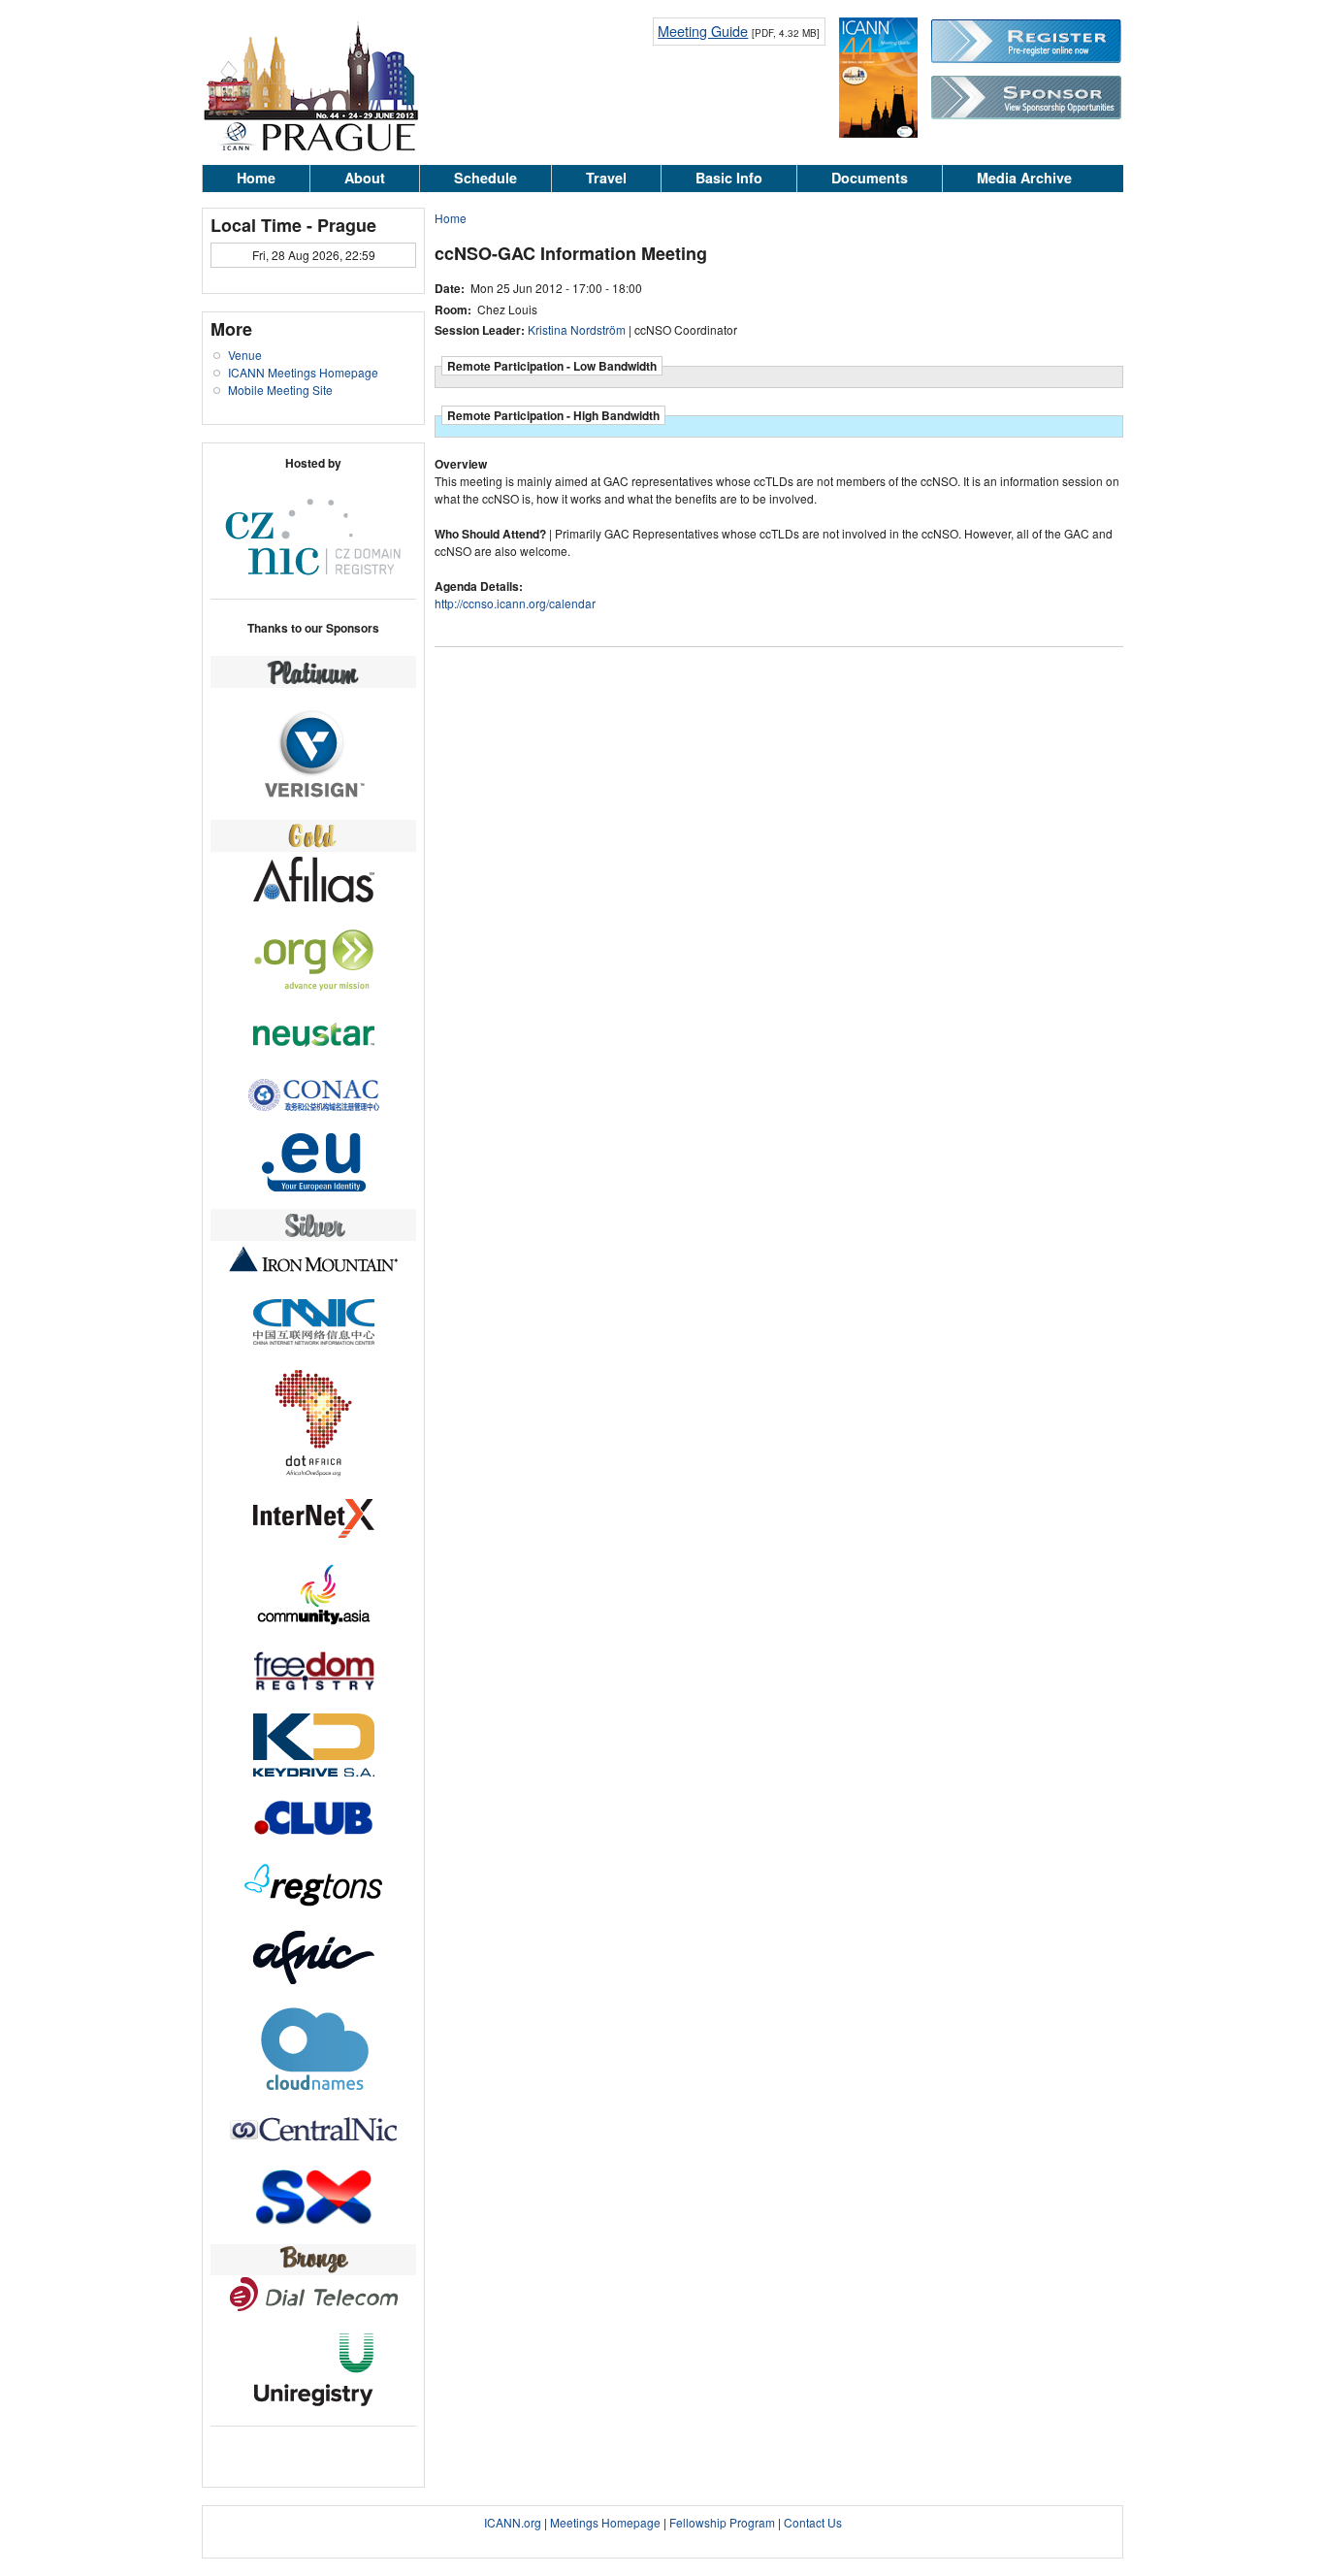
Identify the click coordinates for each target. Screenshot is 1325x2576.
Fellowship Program (722, 2522)
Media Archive (1024, 178)
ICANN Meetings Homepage (303, 372)
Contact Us (813, 2522)
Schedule (485, 178)
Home (256, 178)
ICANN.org (513, 2522)
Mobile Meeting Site (280, 390)
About (365, 178)
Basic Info (729, 178)
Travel (606, 178)
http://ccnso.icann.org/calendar (515, 603)
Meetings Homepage (605, 2522)
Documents (870, 178)
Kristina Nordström (577, 329)
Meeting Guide (703, 31)
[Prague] (311, 148)
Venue (245, 355)
